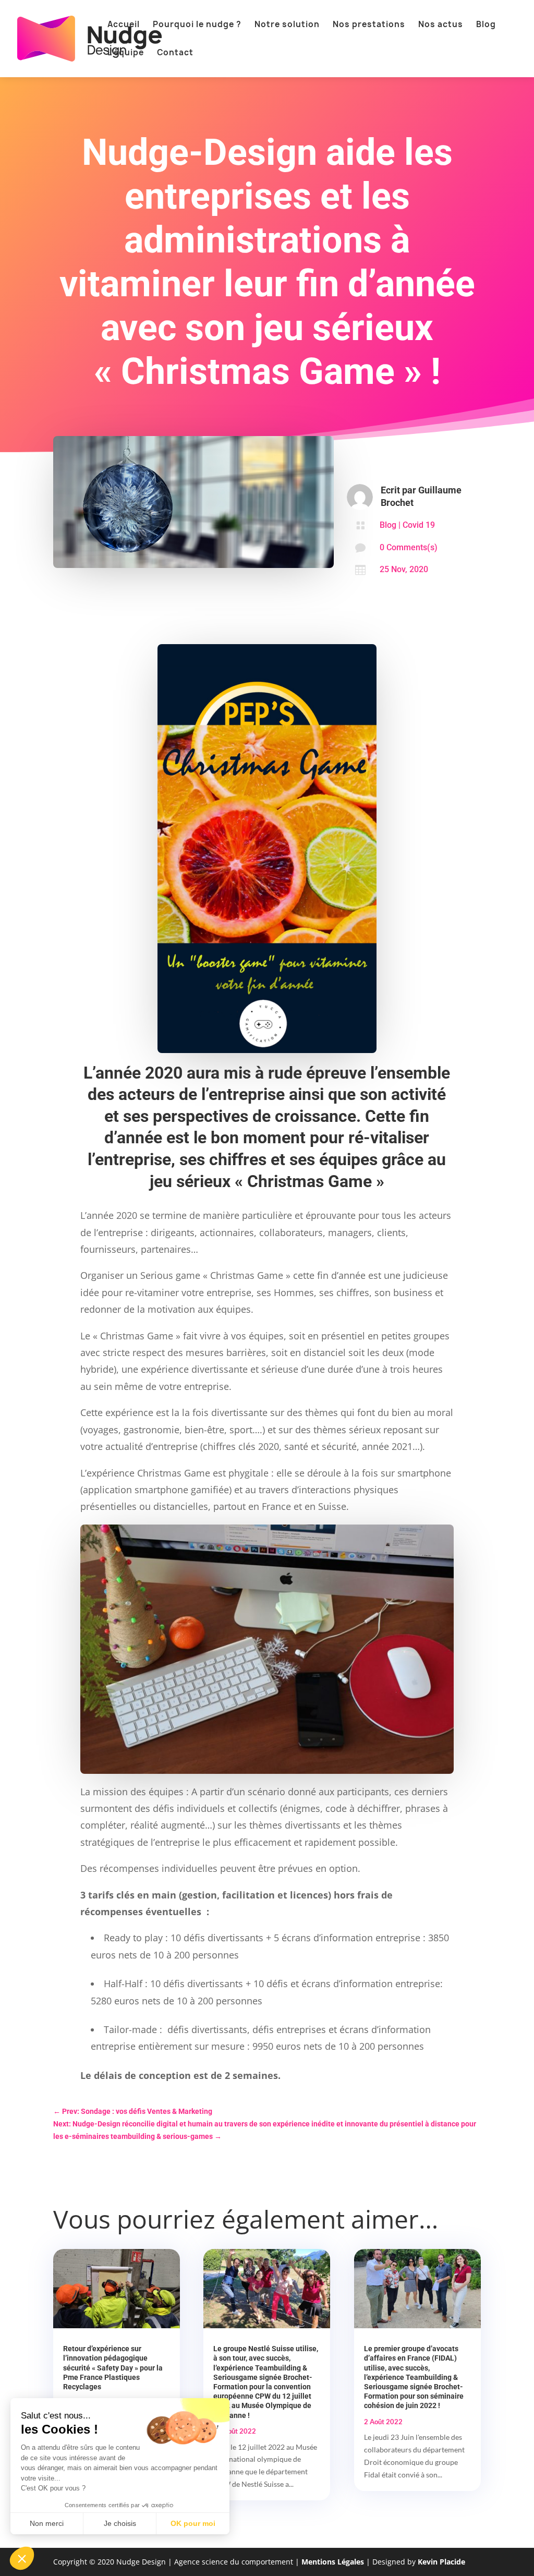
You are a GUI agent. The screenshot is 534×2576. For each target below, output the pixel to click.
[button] (22, 2558)
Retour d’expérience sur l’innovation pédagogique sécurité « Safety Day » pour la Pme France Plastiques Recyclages (113, 2368)
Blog (388, 525)
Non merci (47, 2523)
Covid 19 (419, 525)
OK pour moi (193, 2523)
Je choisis (120, 2523)
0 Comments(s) (409, 547)
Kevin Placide (441, 2562)
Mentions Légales (333, 2562)
